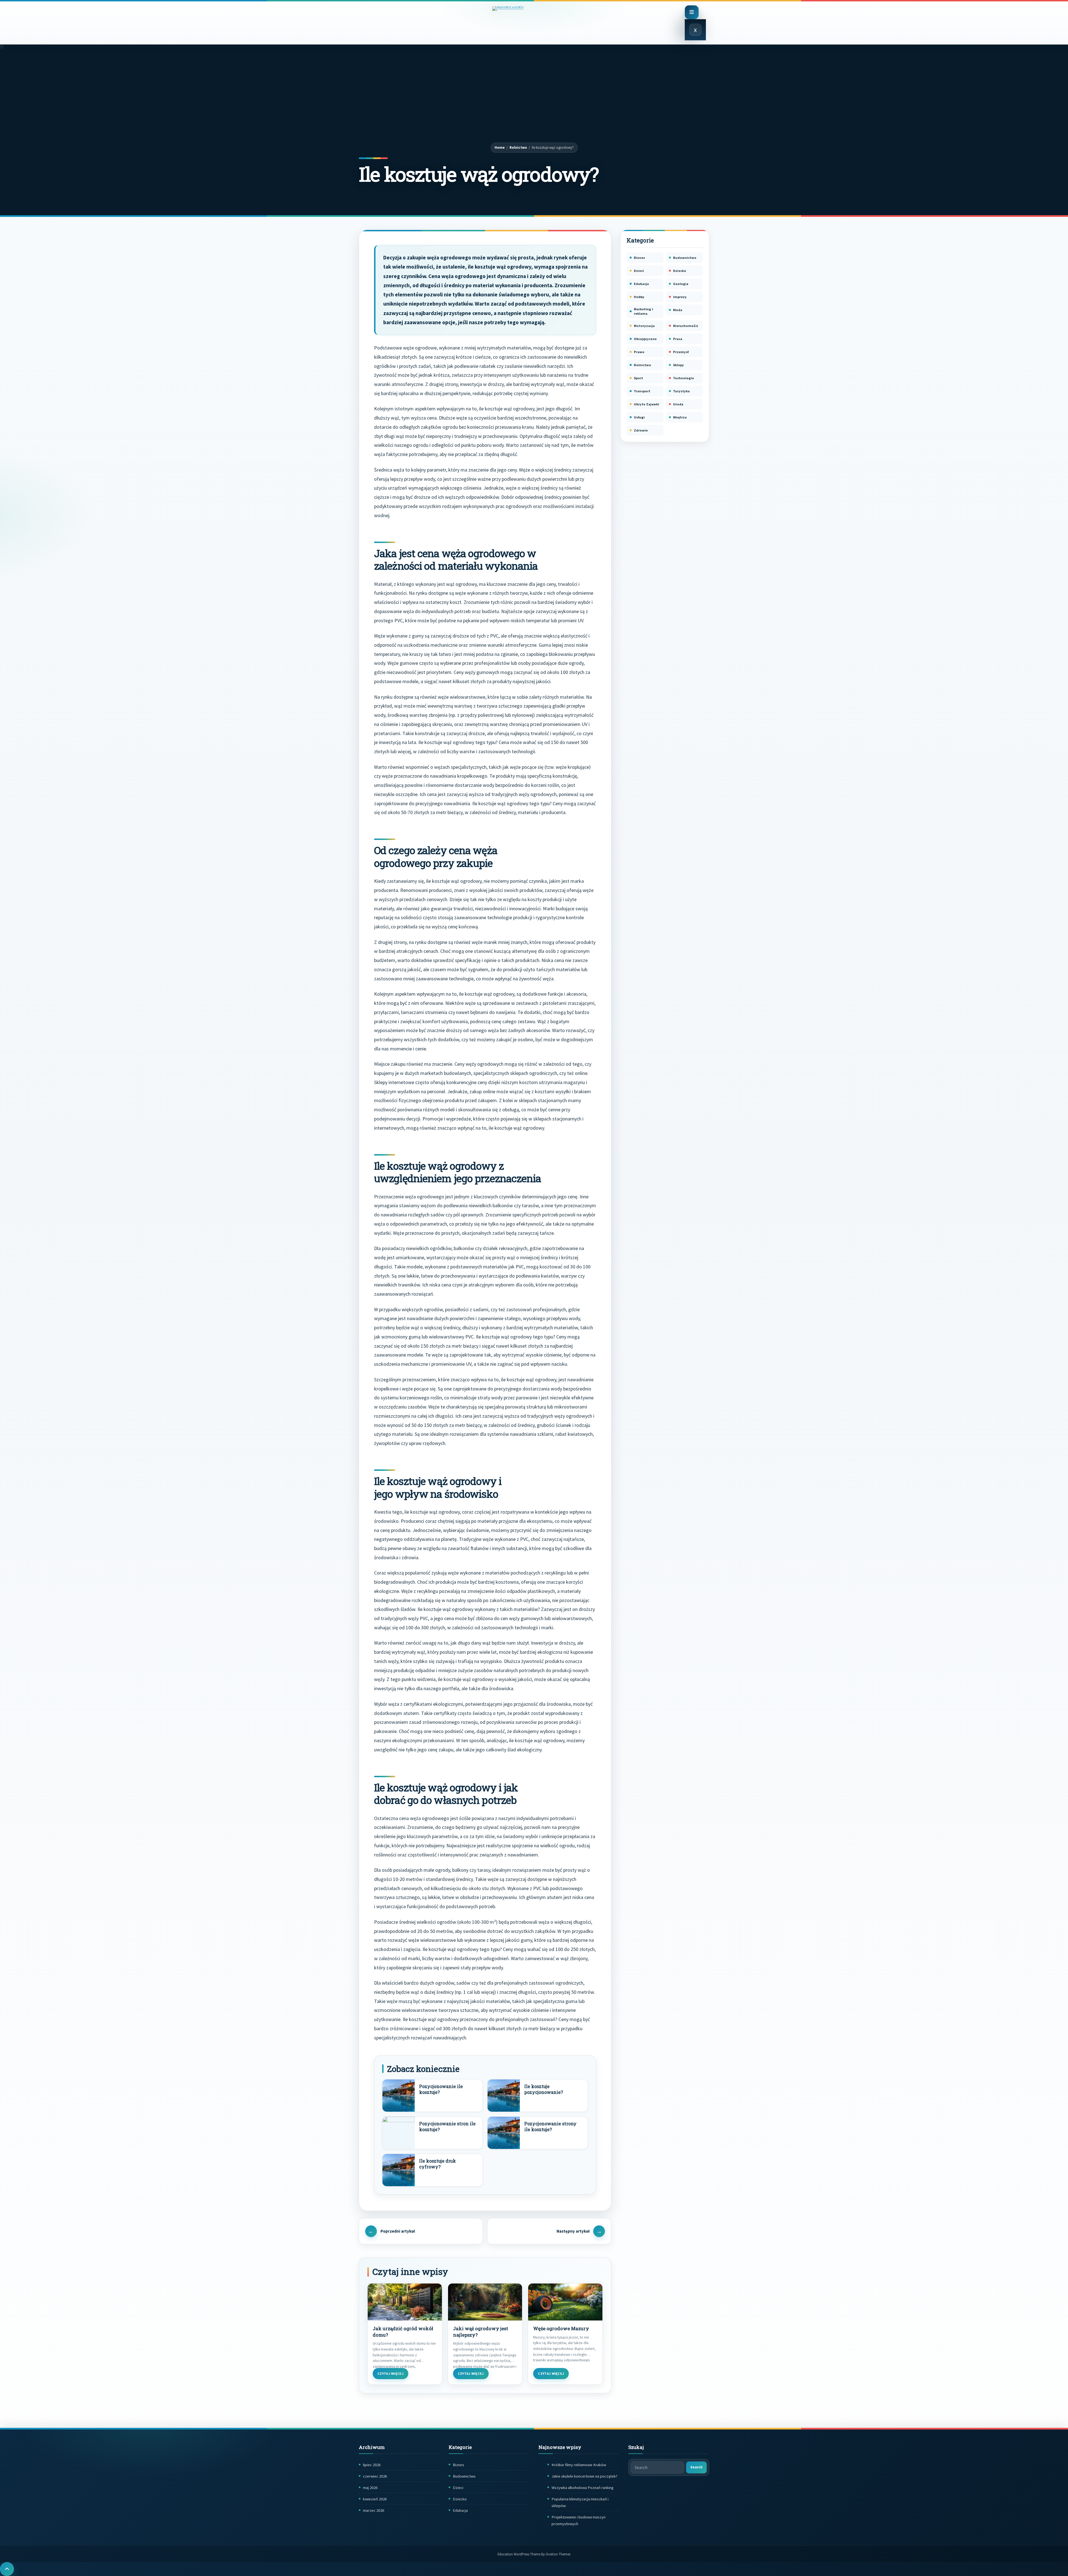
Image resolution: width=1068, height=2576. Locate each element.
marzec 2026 (374, 2510)
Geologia (681, 284)
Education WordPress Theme (534, 2554)
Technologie (683, 378)
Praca (678, 339)
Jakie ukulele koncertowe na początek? (584, 2476)
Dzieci (639, 271)
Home (500, 147)
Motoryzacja (644, 326)
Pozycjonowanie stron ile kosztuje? (447, 2127)
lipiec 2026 (372, 2465)
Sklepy (678, 365)
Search (696, 2467)
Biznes (639, 258)
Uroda (678, 404)
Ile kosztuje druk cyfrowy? (437, 2164)
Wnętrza (680, 417)
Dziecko (680, 271)
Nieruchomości (686, 326)
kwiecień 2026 (375, 2499)
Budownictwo (685, 258)
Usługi (639, 417)
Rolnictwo (518, 147)
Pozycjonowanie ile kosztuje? (441, 2089)
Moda (678, 310)
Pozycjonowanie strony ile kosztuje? (550, 2127)
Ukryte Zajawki (647, 404)
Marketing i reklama (643, 311)
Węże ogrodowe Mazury (561, 2329)
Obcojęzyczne (645, 339)
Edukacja (641, 284)
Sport (638, 378)
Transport (642, 391)
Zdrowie (641, 430)
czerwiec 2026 (375, 2476)
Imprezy (680, 297)
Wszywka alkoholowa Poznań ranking (583, 2488)
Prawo (639, 352)
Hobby (639, 297)
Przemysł (681, 352)
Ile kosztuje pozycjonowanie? (544, 2089)
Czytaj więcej (390, 2373)
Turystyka (681, 391)
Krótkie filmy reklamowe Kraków (579, 2465)
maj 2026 (370, 2488)
